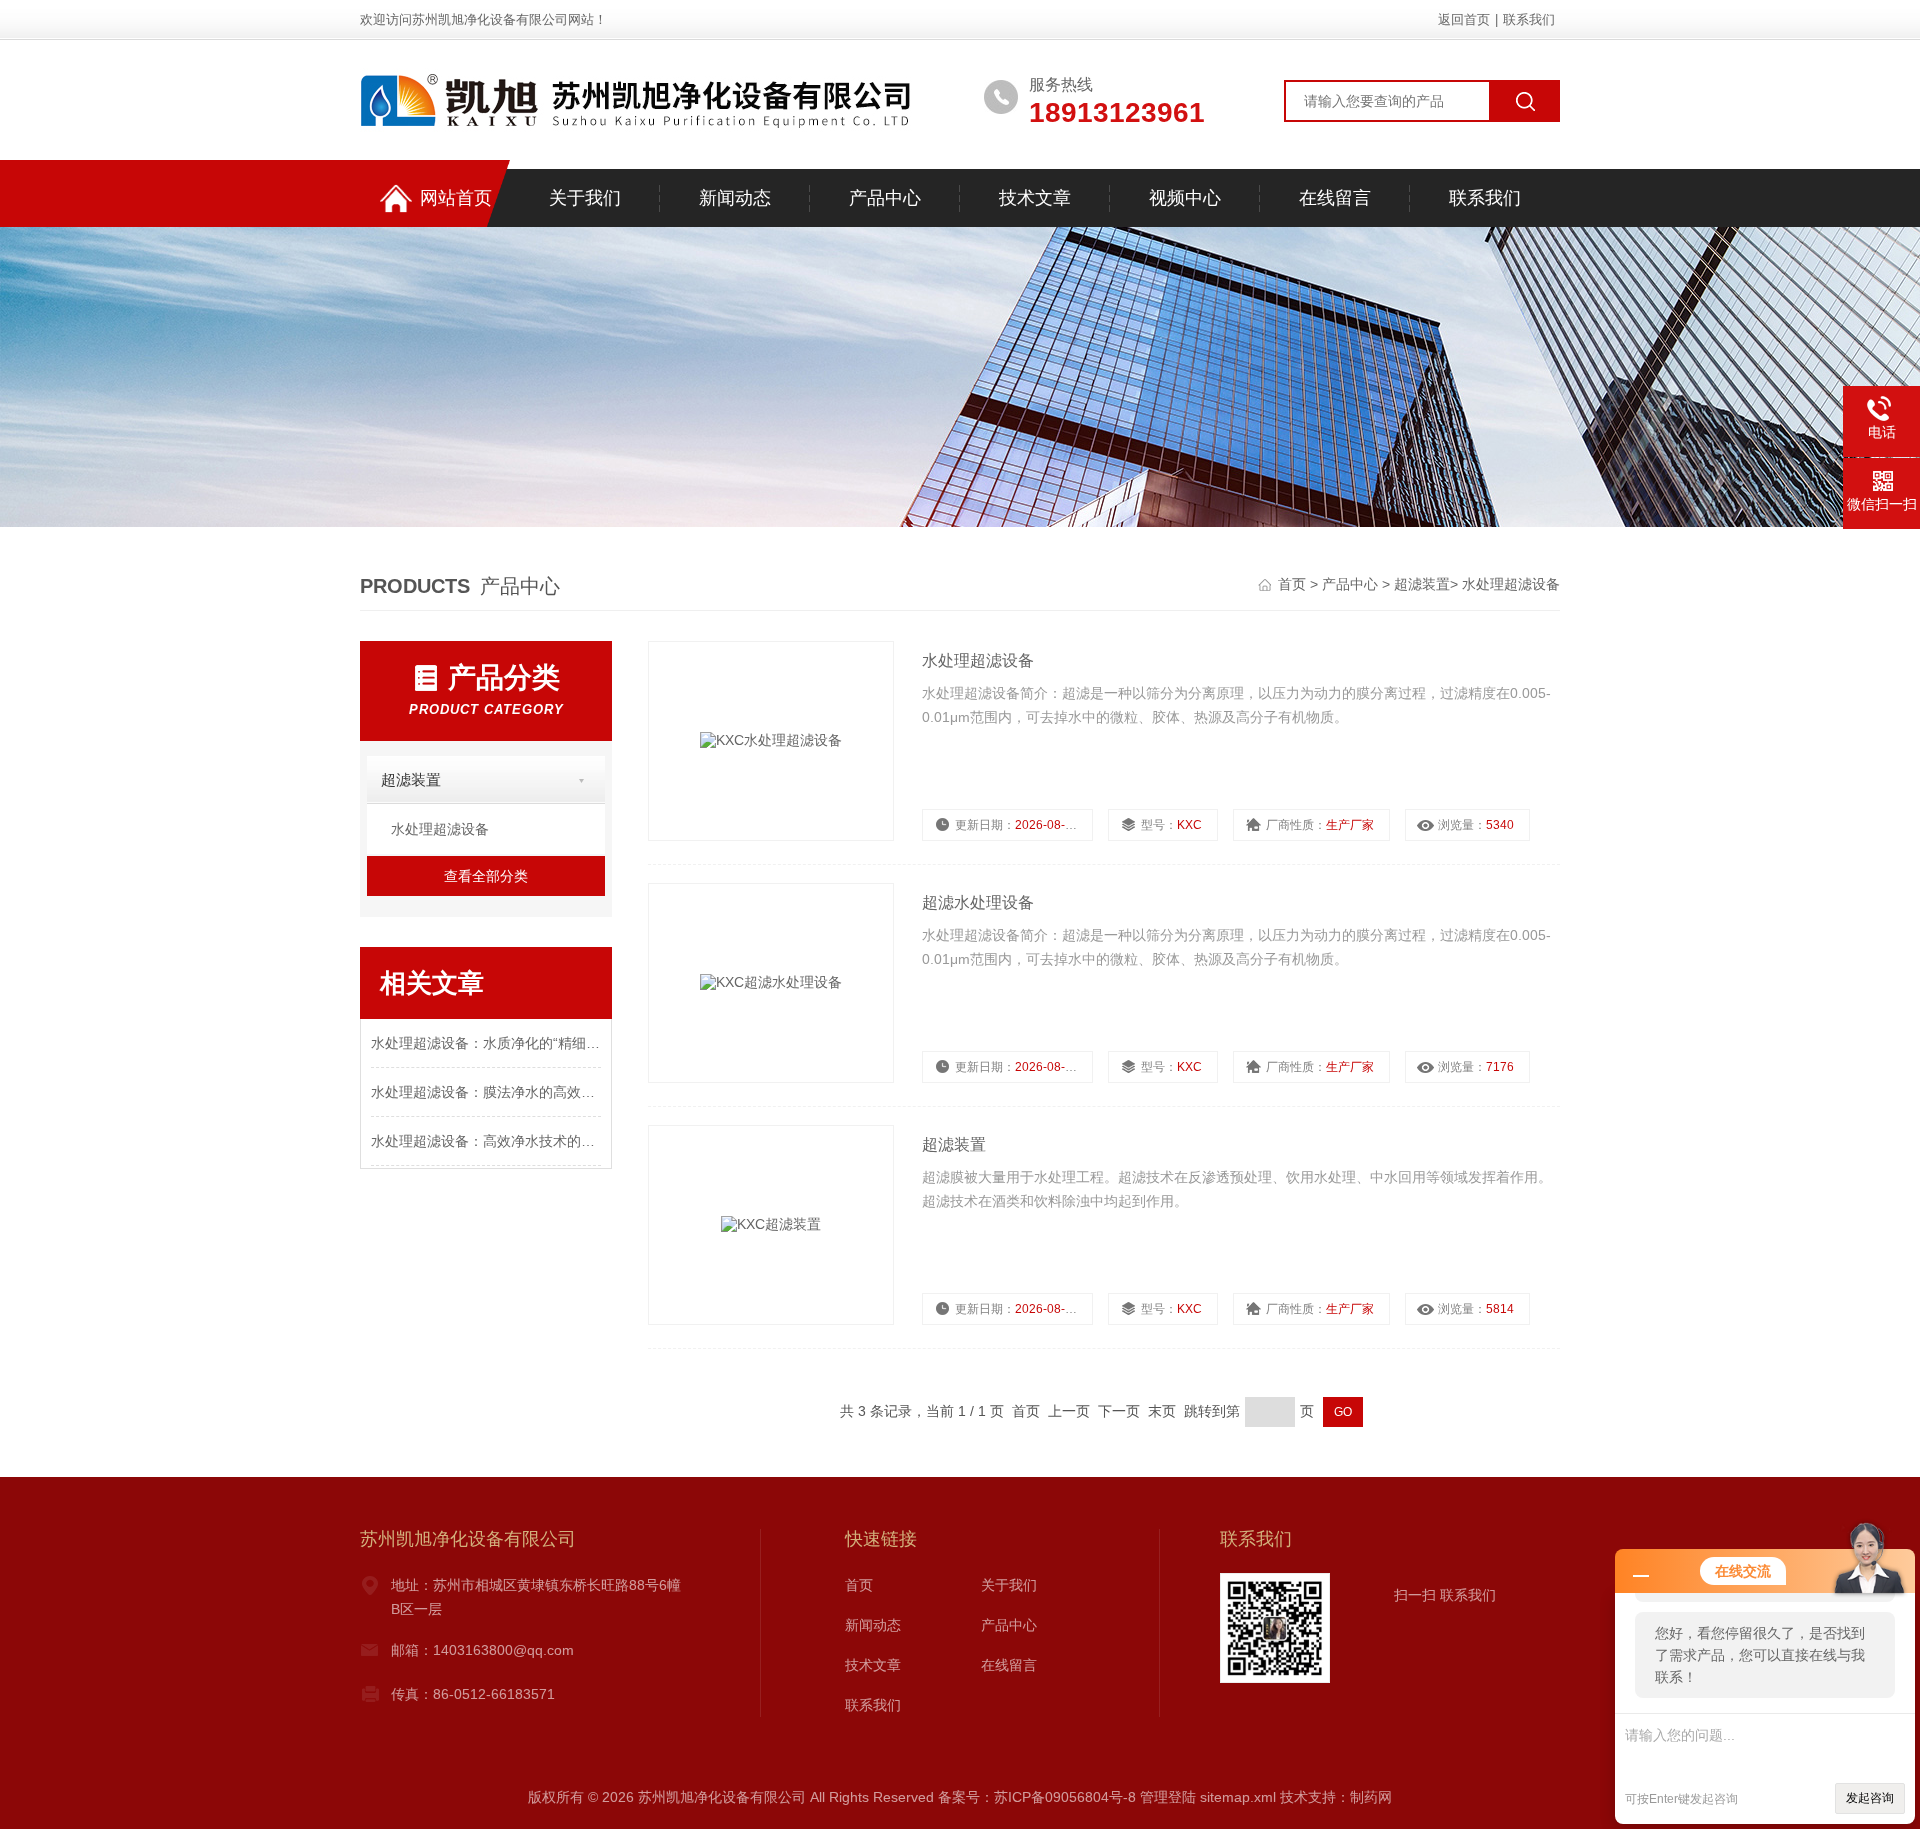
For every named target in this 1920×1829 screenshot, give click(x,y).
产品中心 (885, 198)
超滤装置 (1422, 584)
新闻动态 (735, 198)
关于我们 (585, 198)
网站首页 (456, 198)
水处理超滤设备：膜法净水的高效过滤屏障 (486, 1092)
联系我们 (1529, 19)
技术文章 (1035, 198)
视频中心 (1185, 198)
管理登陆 (1168, 1797)
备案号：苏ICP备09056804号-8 (1037, 1797)
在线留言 (1335, 198)
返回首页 (1464, 19)
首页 (1294, 584)
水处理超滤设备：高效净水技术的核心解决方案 (486, 1141)
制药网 (1371, 1797)
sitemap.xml (1238, 1797)
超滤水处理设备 (978, 902)
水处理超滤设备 (1511, 584)
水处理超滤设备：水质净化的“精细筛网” (486, 1043)
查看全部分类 (486, 876)
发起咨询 (1870, 1798)
